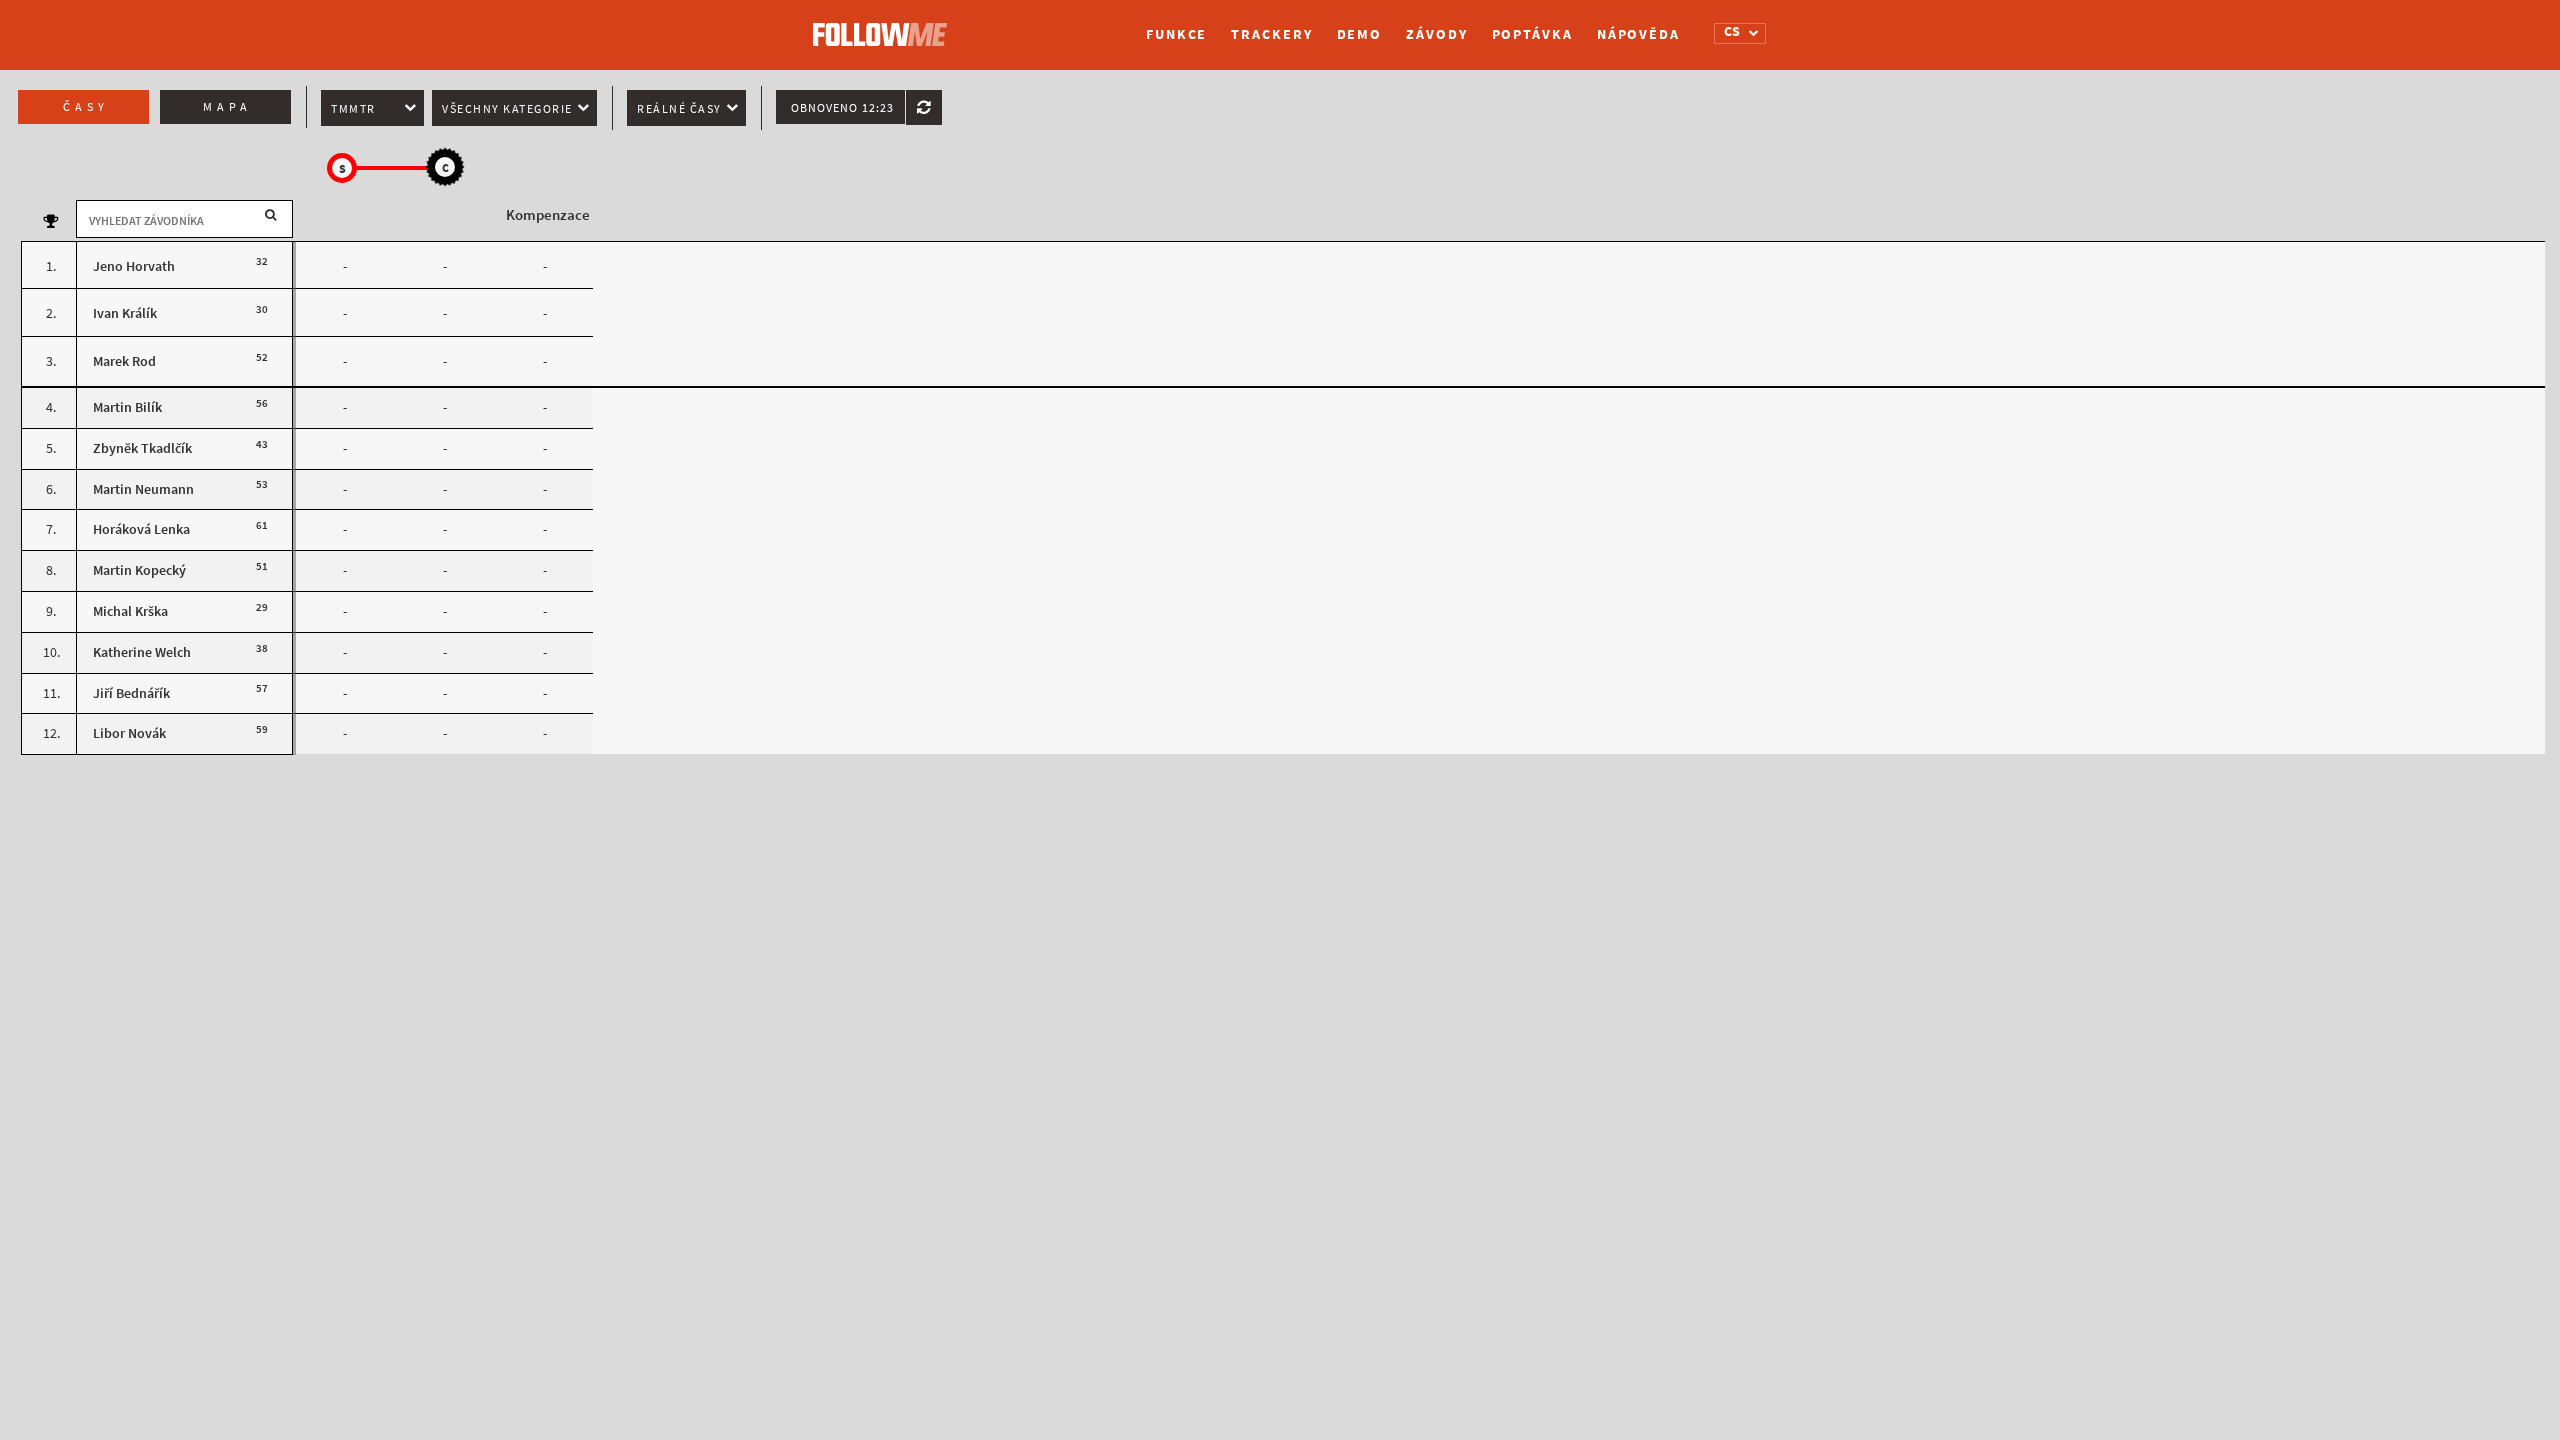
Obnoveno (842, 108)
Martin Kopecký (139, 570)
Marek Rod (124, 361)
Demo (1360, 34)
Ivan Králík (125, 313)
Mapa (227, 107)
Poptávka (1532, 34)
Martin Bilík (127, 407)
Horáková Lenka (141, 529)
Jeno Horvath (134, 266)
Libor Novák (129, 733)
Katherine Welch (142, 652)
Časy (86, 107)
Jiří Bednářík (131, 693)
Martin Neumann (143, 489)
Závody (1436, 34)
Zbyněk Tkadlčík (142, 448)
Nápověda (1638, 34)
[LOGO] (885, 25)
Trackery (1271, 34)
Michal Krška (130, 611)
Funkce (1176, 34)
